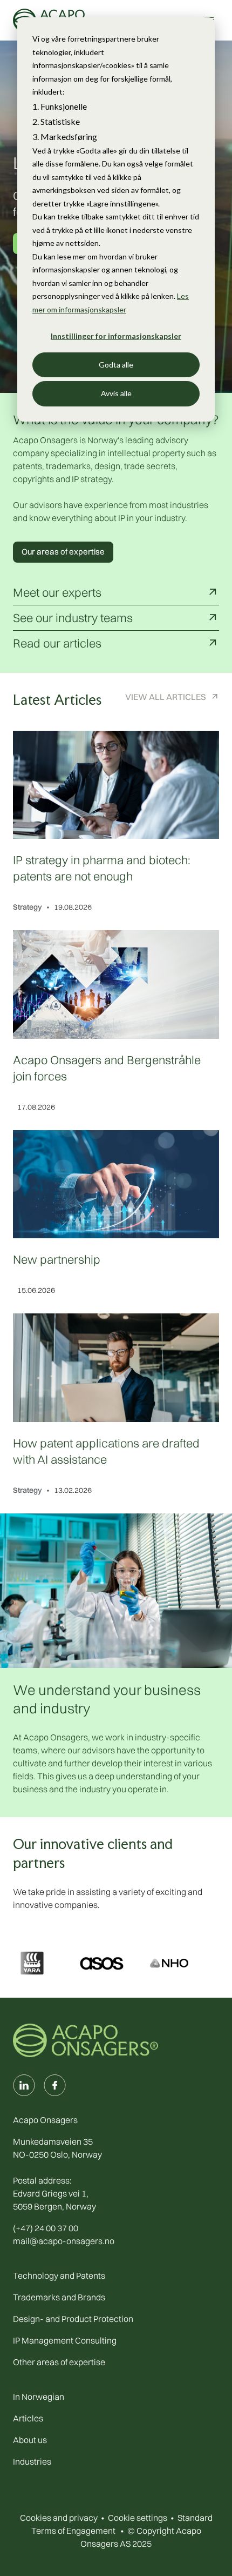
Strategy (28, 907)
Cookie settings (138, 2518)
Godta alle (116, 365)
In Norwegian (39, 2397)
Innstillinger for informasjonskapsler (116, 336)
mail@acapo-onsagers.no (64, 2241)
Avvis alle (116, 393)
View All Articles (166, 697)
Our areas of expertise (63, 552)
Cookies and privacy (59, 2518)
